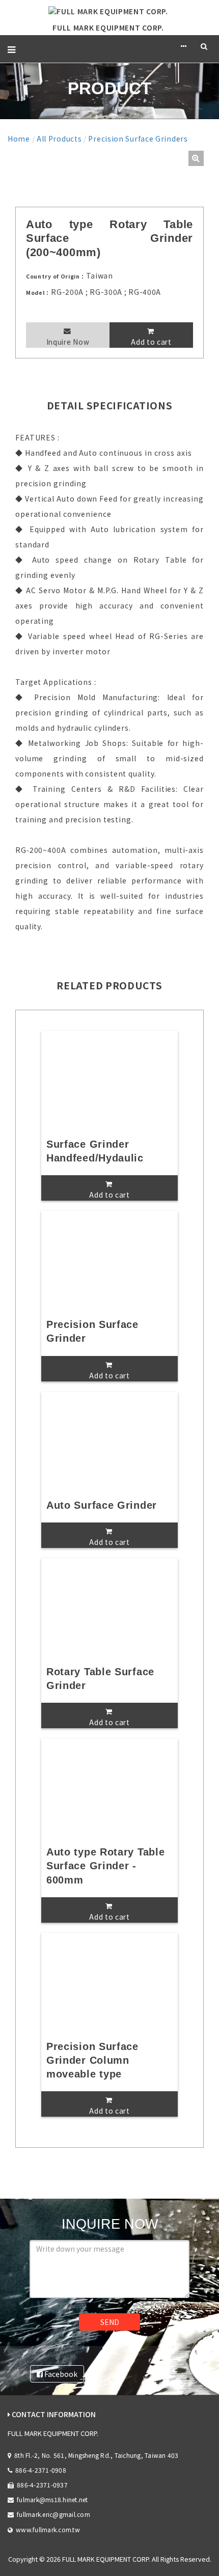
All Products (59, 139)
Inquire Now (68, 342)
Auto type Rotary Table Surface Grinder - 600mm (105, 1866)
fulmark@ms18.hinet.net (52, 2499)
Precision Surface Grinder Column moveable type (92, 2060)
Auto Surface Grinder (102, 1505)
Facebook (60, 2374)
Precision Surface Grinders (138, 139)
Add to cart (151, 342)
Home (19, 139)
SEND (110, 2322)
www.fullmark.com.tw (48, 2529)
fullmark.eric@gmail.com (53, 2514)
